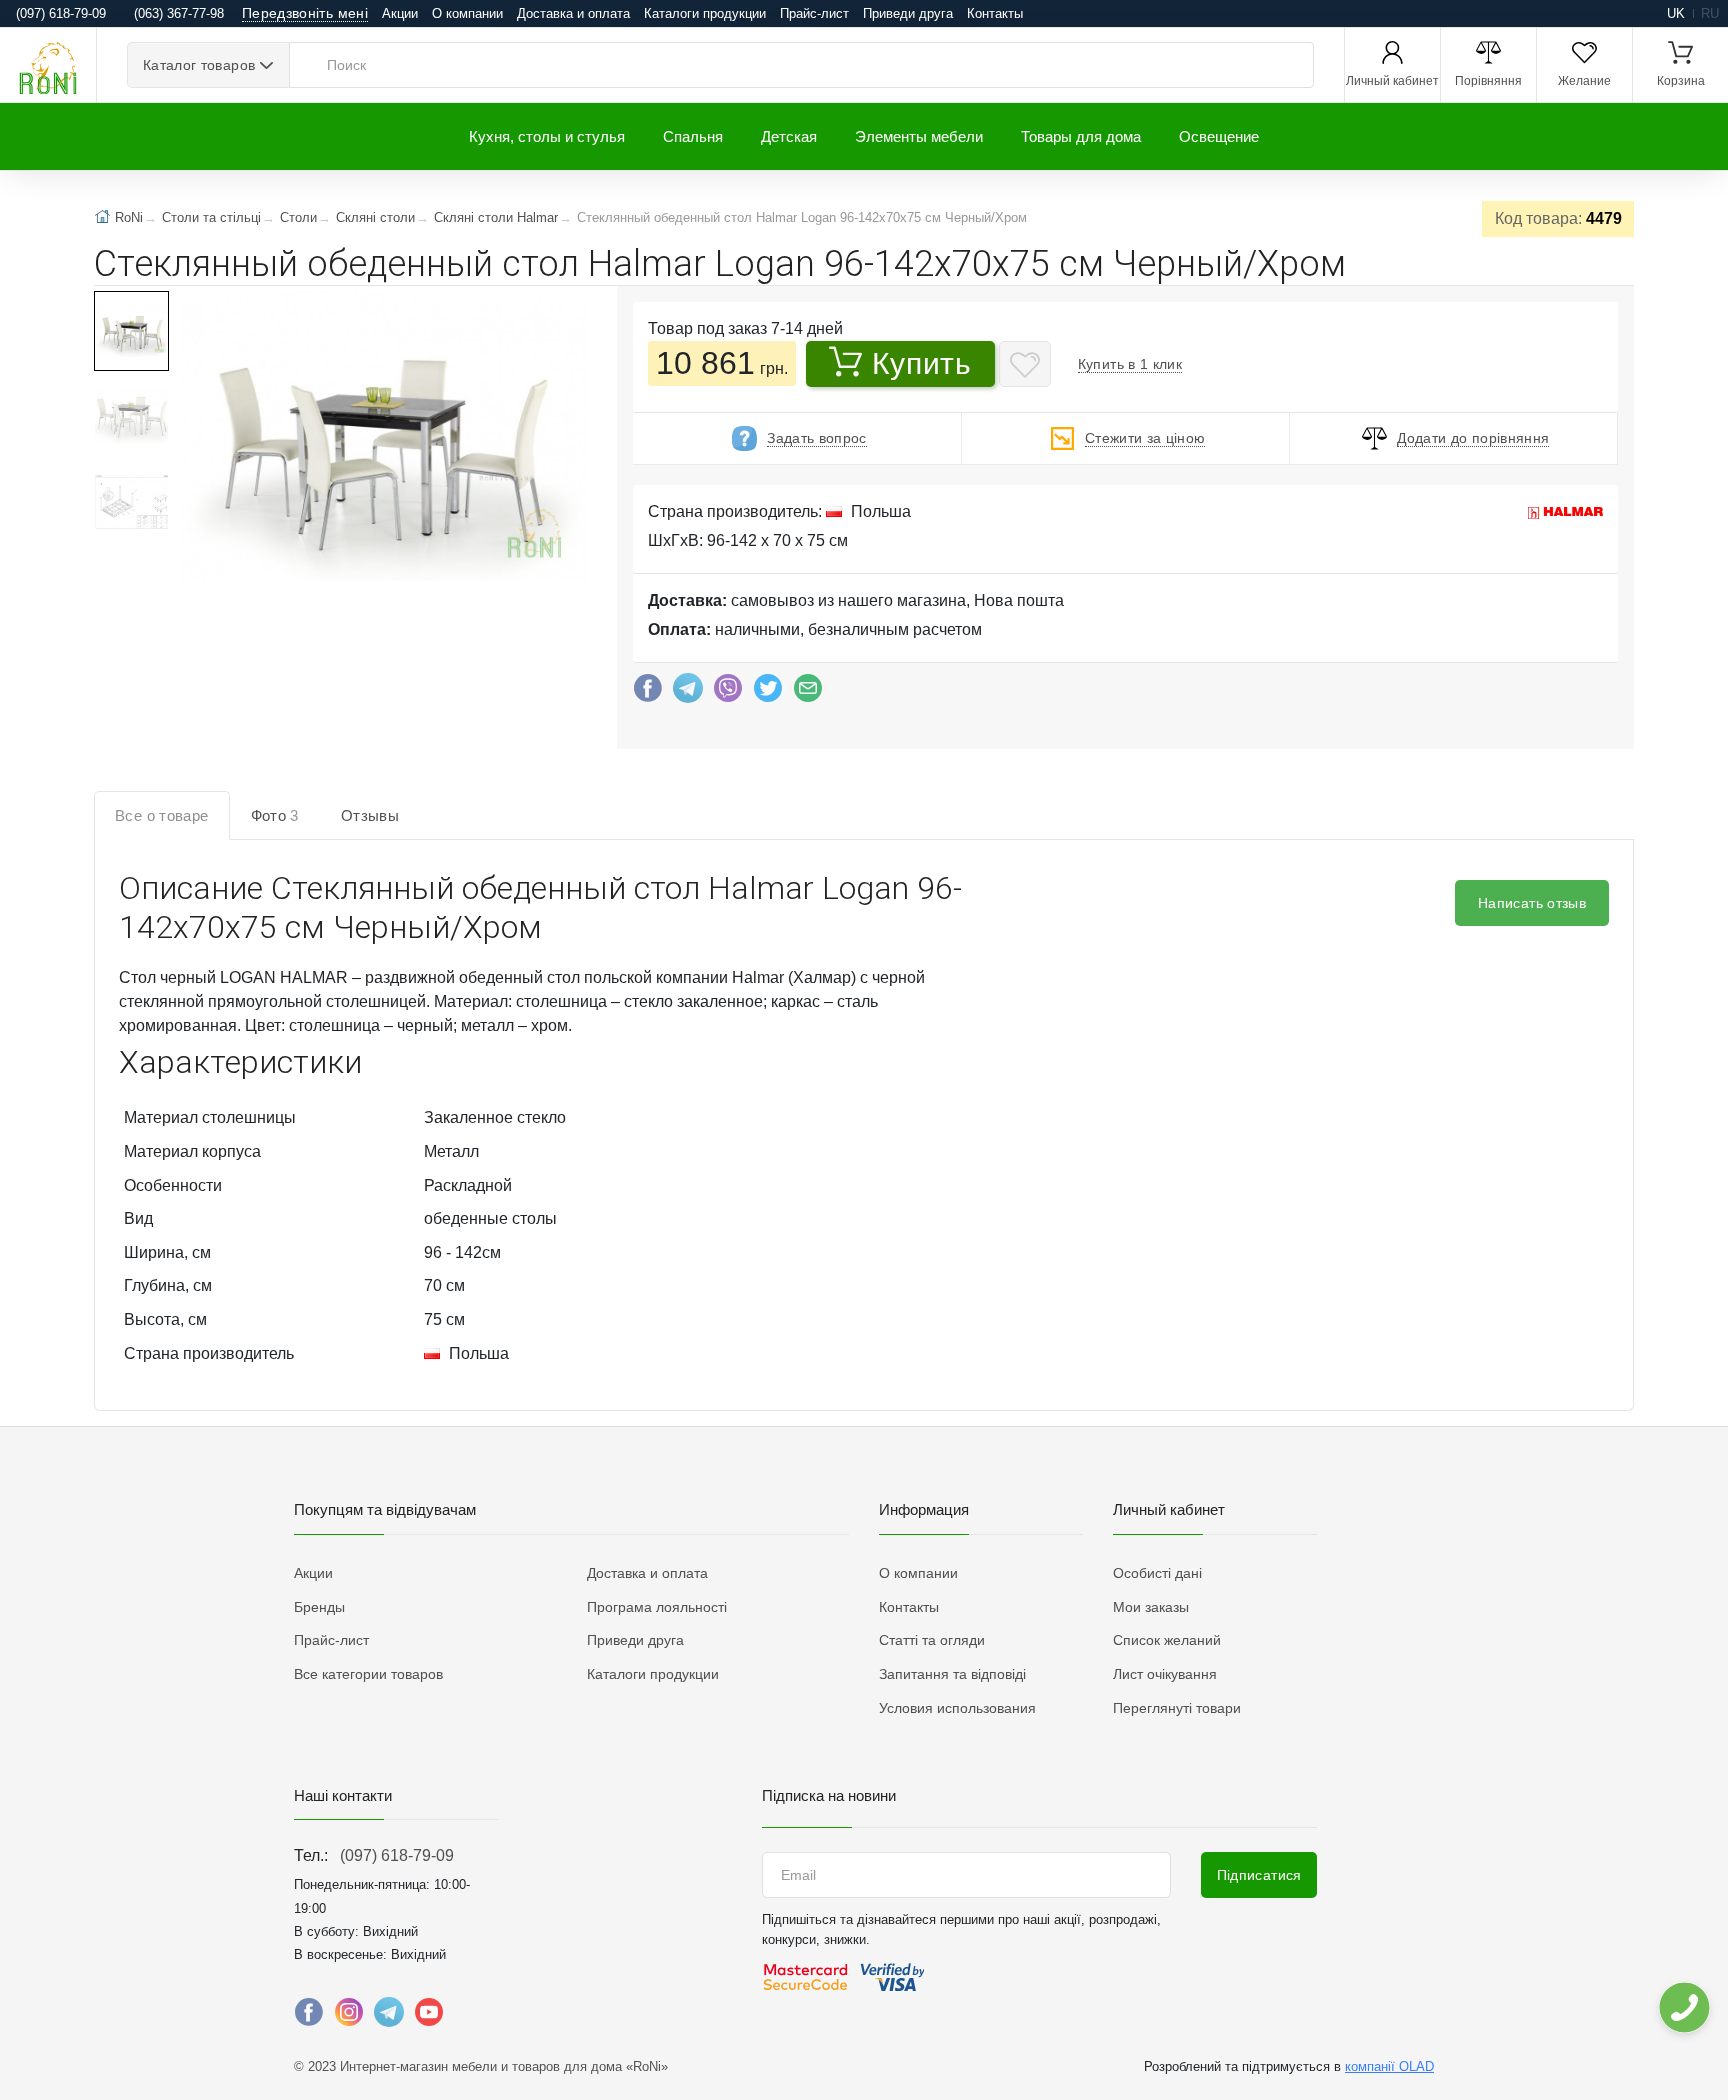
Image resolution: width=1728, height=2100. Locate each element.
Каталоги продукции (705, 13)
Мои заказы (1151, 1607)
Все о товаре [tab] (162, 815)
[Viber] (728, 693)
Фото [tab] (275, 815)
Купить (921, 363)
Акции (400, 13)
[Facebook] (648, 693)
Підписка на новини (829, 1795)
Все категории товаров (368, 1674)
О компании (467, 13)
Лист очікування (1165, 1674)
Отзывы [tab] (370, 815)
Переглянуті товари (1177, 1708)
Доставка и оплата (573, 13)
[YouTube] (429, 2017)
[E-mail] (808, 693)
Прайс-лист (814, 13)
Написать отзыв (1532, 903)
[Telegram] (688, 693)
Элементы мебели (919, 136)
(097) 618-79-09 (397, 1855)
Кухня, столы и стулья (547, 136)
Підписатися (1259, 1875)
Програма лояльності (657, 1607)
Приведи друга (908, 13)
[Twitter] (768, 693)
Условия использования (957, 1708)
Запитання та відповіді (952, 1674)
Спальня (693, 136)
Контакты (995, 13)
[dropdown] (1683, 2007)
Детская (789, 136)
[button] (381, 438)
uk (1676, 13)
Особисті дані (1157, 1573)
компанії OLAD (1389, 2066)
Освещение (1219, 136)
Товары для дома (1081, 136)
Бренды (319, 1607)
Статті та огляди (932, 1640)
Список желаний (1167, 1640)
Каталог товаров (199, 65)
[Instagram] (349, 2017)
